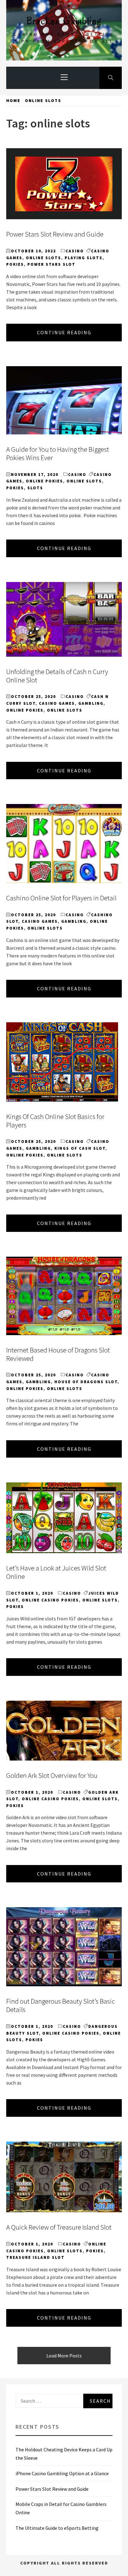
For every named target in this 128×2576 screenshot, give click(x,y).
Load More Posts (64, 2356)
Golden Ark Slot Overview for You (52, 1775)
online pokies (44, 481)
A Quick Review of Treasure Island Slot (59, 2227)
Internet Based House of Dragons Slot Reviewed (58, 1354)
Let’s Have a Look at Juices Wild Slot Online (56, 1572)
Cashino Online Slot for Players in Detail (61, 898)
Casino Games (57, 703)
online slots (43, 258)
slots (35, 488)
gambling (91, 703)
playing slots (84, 258)
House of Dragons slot (86, 1382)
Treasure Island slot (35, 2257)
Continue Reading (64, 332)
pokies (15, 264)
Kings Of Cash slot (80, 1148)
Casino (75, 251)
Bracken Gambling (64, 21)
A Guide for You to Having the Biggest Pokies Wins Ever (58, 453)
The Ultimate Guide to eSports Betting (57, 2528)
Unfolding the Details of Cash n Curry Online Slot (57, 676)
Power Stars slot (51, 264)
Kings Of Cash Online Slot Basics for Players (55, 1121)
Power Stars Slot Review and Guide (55, 234)
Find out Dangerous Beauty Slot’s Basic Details (61, 2005)
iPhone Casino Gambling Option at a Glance (62, 2473)
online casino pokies (50, 1600)
